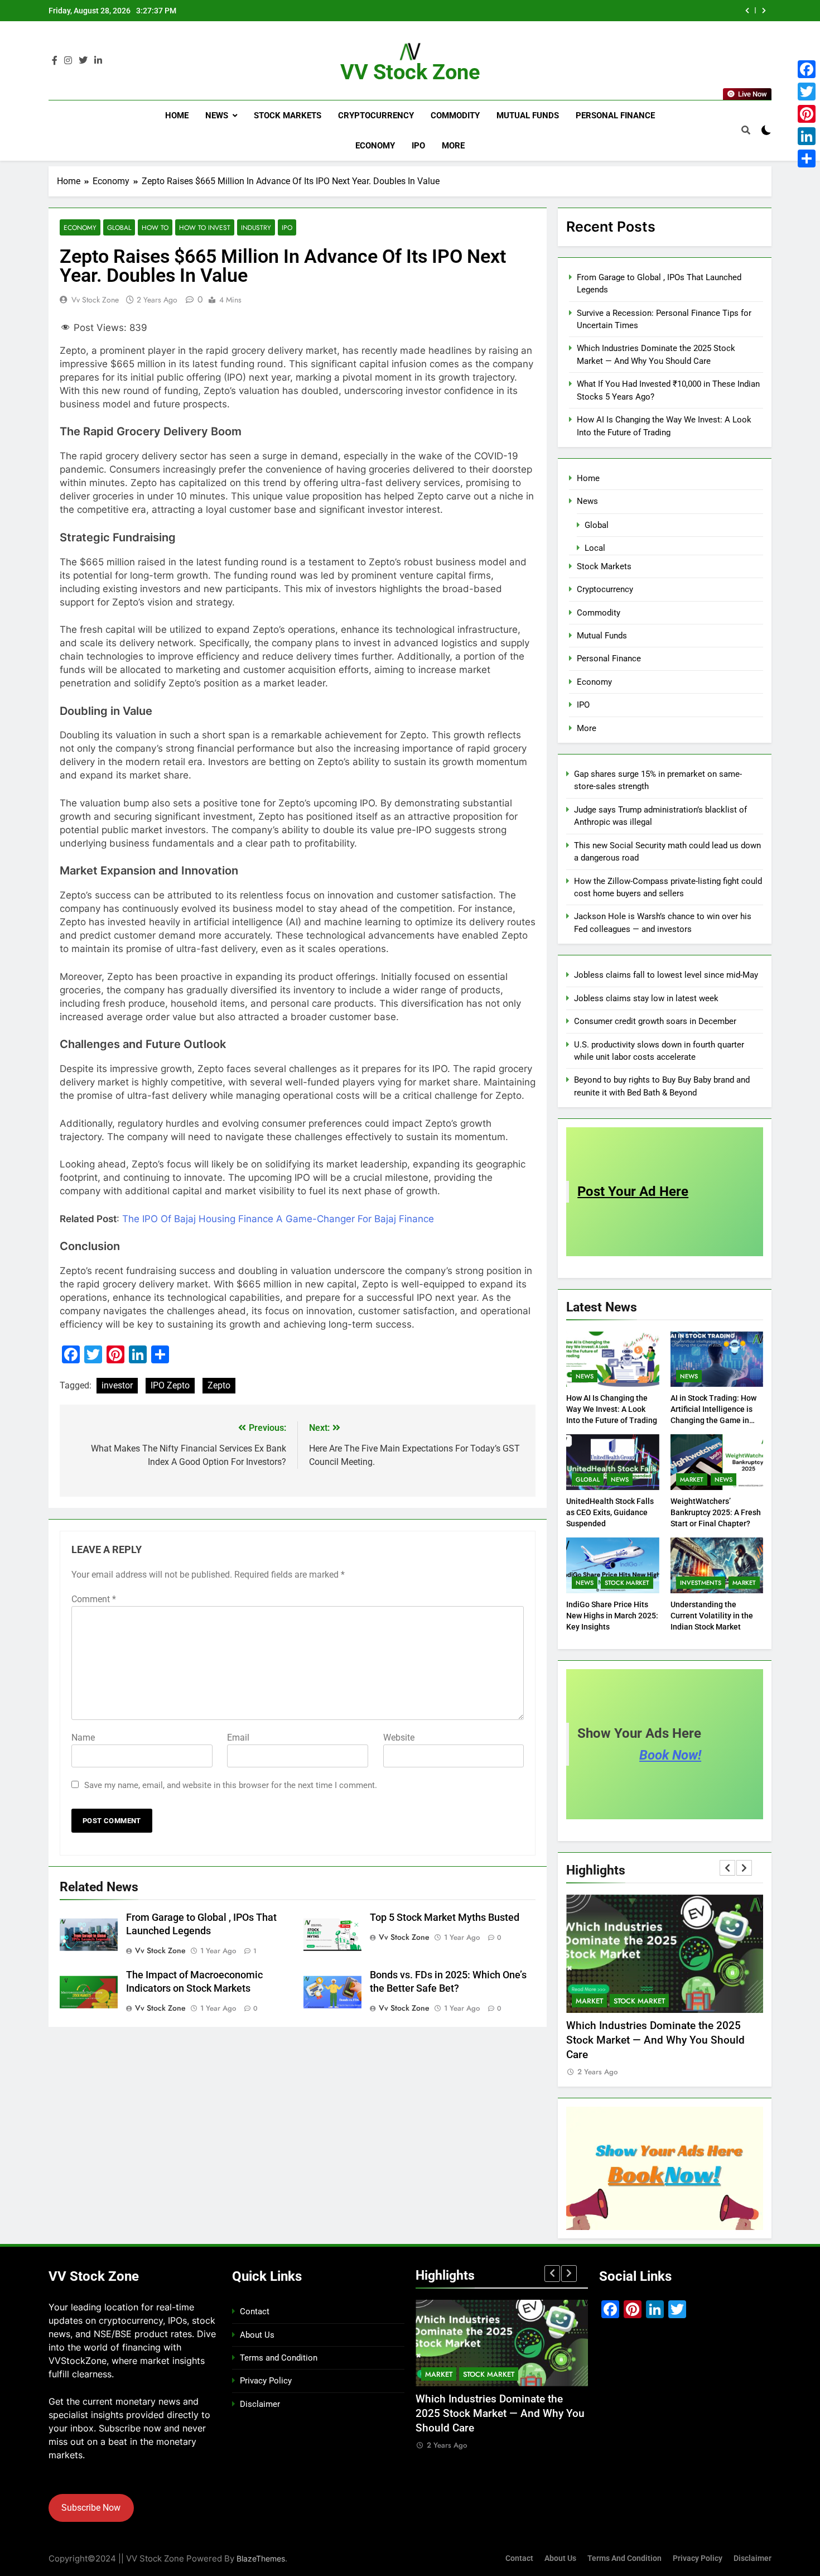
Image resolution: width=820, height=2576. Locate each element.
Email (238, 1738)
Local (595, 548)
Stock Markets (288, 116)
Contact (255, 2311)
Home (177, 116)
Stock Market (627, 1583)
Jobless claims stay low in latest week (646, 998)
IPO (418, 146)
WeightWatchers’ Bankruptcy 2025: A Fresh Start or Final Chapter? (716, 1512)
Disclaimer (260, 2404)
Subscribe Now (91, 2508)
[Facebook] (807, 69)
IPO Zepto (170, 1385)
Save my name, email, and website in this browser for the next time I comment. (231, 1785)
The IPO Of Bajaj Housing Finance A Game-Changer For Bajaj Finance (278, 1219)
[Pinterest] (807, 114)
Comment (94, 1599)
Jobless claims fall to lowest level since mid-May (666, 975)
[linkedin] (98, 61)
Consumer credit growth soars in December (655, 1021)
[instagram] (68, 61)
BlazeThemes (261, 2558)
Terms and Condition (279, 2358)
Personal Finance (615, 116)
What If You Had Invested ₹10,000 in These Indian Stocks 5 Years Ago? (587, 11)
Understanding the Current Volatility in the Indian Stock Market (712, 1616)
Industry (256, 227)
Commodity (455, 116)
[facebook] (55, 61)
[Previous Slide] (747, 11)
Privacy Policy (266, 2381)
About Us (257, 2335)
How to (155, 227)
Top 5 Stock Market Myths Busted (445, 1917)
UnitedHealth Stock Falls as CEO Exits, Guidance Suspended (610, 1512)
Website (399, 1738)
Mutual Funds (528, 116)
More (453, 146)
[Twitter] (807, 92)
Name (83, 1738)
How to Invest (205, 227)
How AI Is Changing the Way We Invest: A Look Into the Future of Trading (612, 1409)
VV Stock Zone (410, 72)
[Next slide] (764, 11)
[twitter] (83, 61)
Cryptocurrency (376, 116)
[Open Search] (746, 130)
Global (119, 227)
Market (692, 1479)
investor (117, 1385)
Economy (375, 146)
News (217, 116)
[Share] (807, 158)
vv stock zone (95, 300)
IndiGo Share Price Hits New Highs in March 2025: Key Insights (612, 1616)
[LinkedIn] (807, 136)
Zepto (219, 1385)
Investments (701, 1583)
